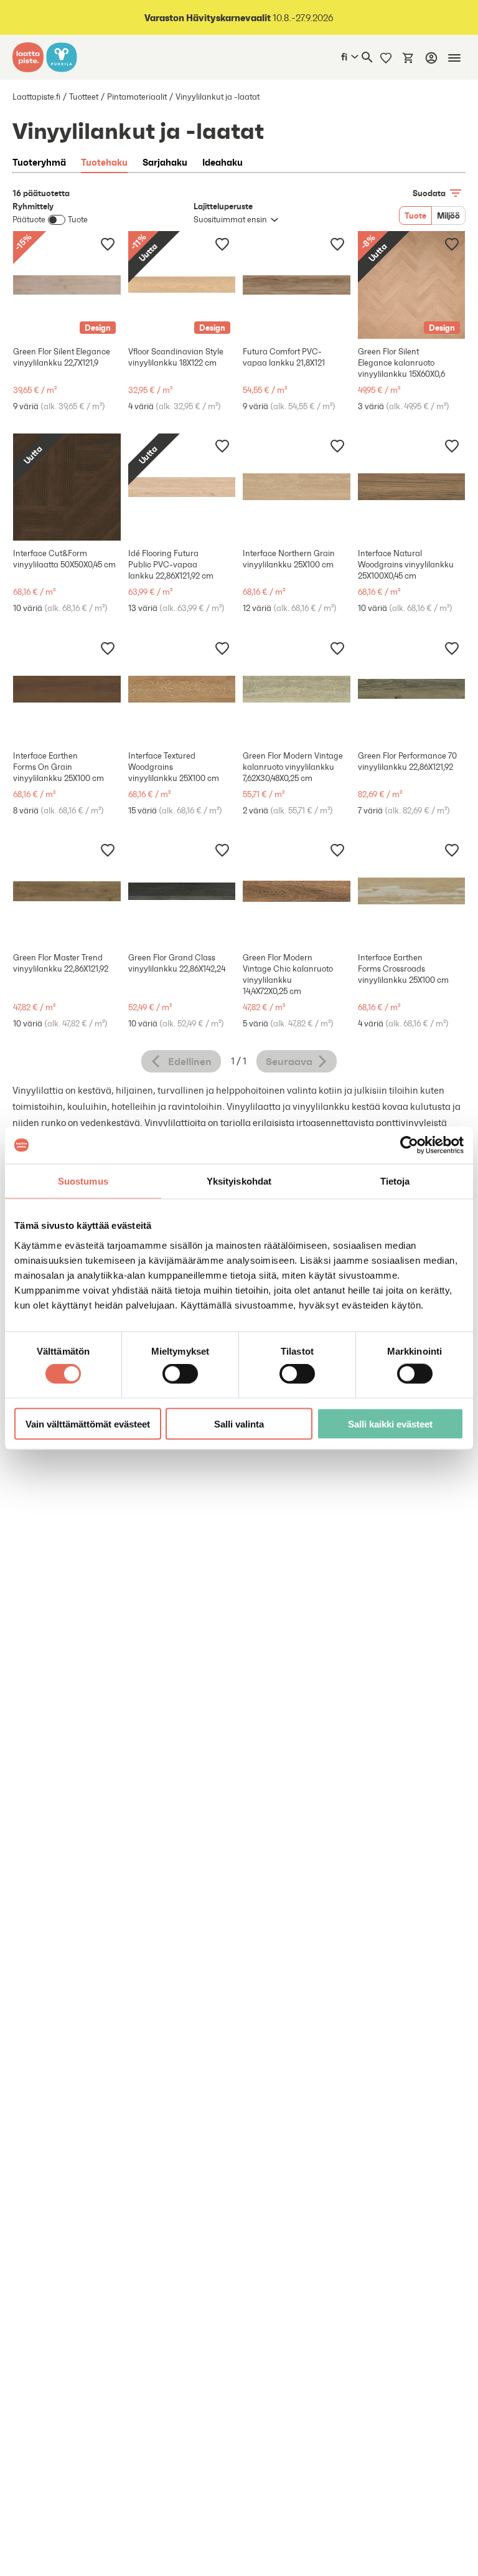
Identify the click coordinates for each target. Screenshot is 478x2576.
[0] (408, 57)
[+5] (412, 487)
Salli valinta (239, 1423)
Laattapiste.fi (36, 97)
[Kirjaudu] (431, 58)
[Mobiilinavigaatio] (454, 58)
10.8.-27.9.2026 (239, 18)
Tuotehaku (104, 162)
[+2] (412, 689)
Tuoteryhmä (39, 162)
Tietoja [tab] (395, 1181)
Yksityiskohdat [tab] (239, 1181)
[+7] (297, 487)
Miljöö (448, 215)
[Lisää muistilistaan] (108, 244)
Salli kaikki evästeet (390, 1423)
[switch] (180, 1374)
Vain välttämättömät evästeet (88, 1423)
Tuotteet (84, 97)
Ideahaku (223, 162)
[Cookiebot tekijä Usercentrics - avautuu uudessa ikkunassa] (409, 1145)
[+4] (297, 285)
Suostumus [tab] (83, 1181)
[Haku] (367, 57)
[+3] (67, 689)
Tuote (415, 215)
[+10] (182, 689)
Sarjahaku (165, 162)
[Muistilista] (386, 57)
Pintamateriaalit (137, 97)
